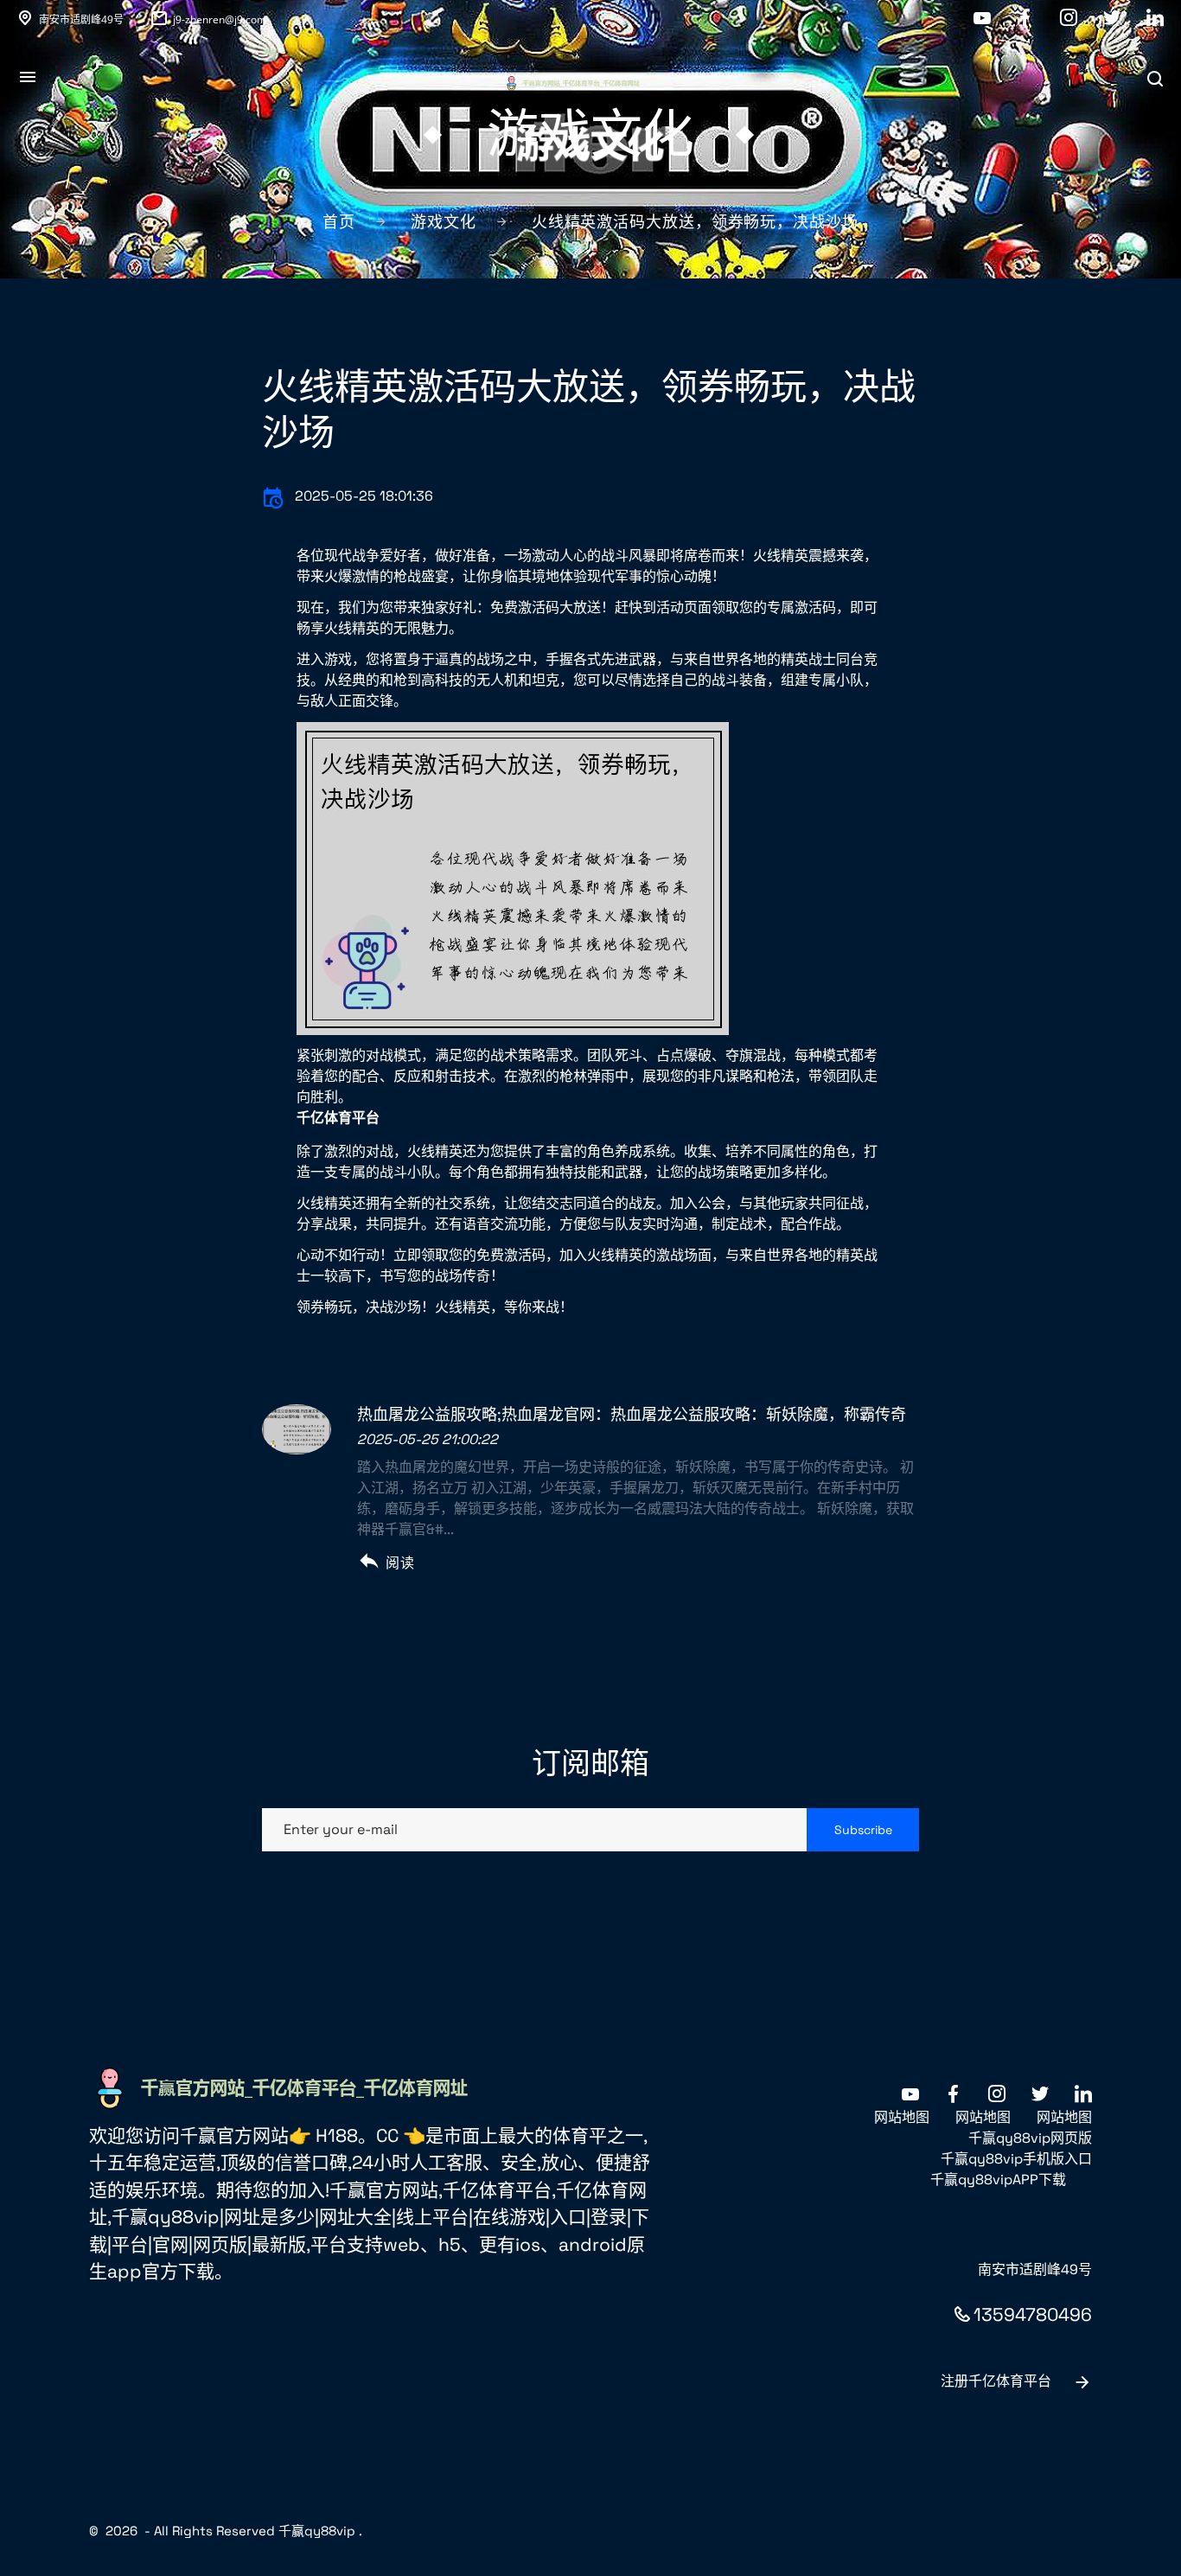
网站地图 (902, 2117)
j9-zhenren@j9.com (220, 19)
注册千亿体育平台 (996, 2381)
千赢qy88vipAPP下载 (998, 2180)
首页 (339, 222)
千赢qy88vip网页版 (1030, 2138)
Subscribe (863, 1830)
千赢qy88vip (317, 2531)
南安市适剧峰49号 (81, 19)
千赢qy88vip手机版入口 (1016, 2159)
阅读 (400, 1563)
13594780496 (1033, 2314)
